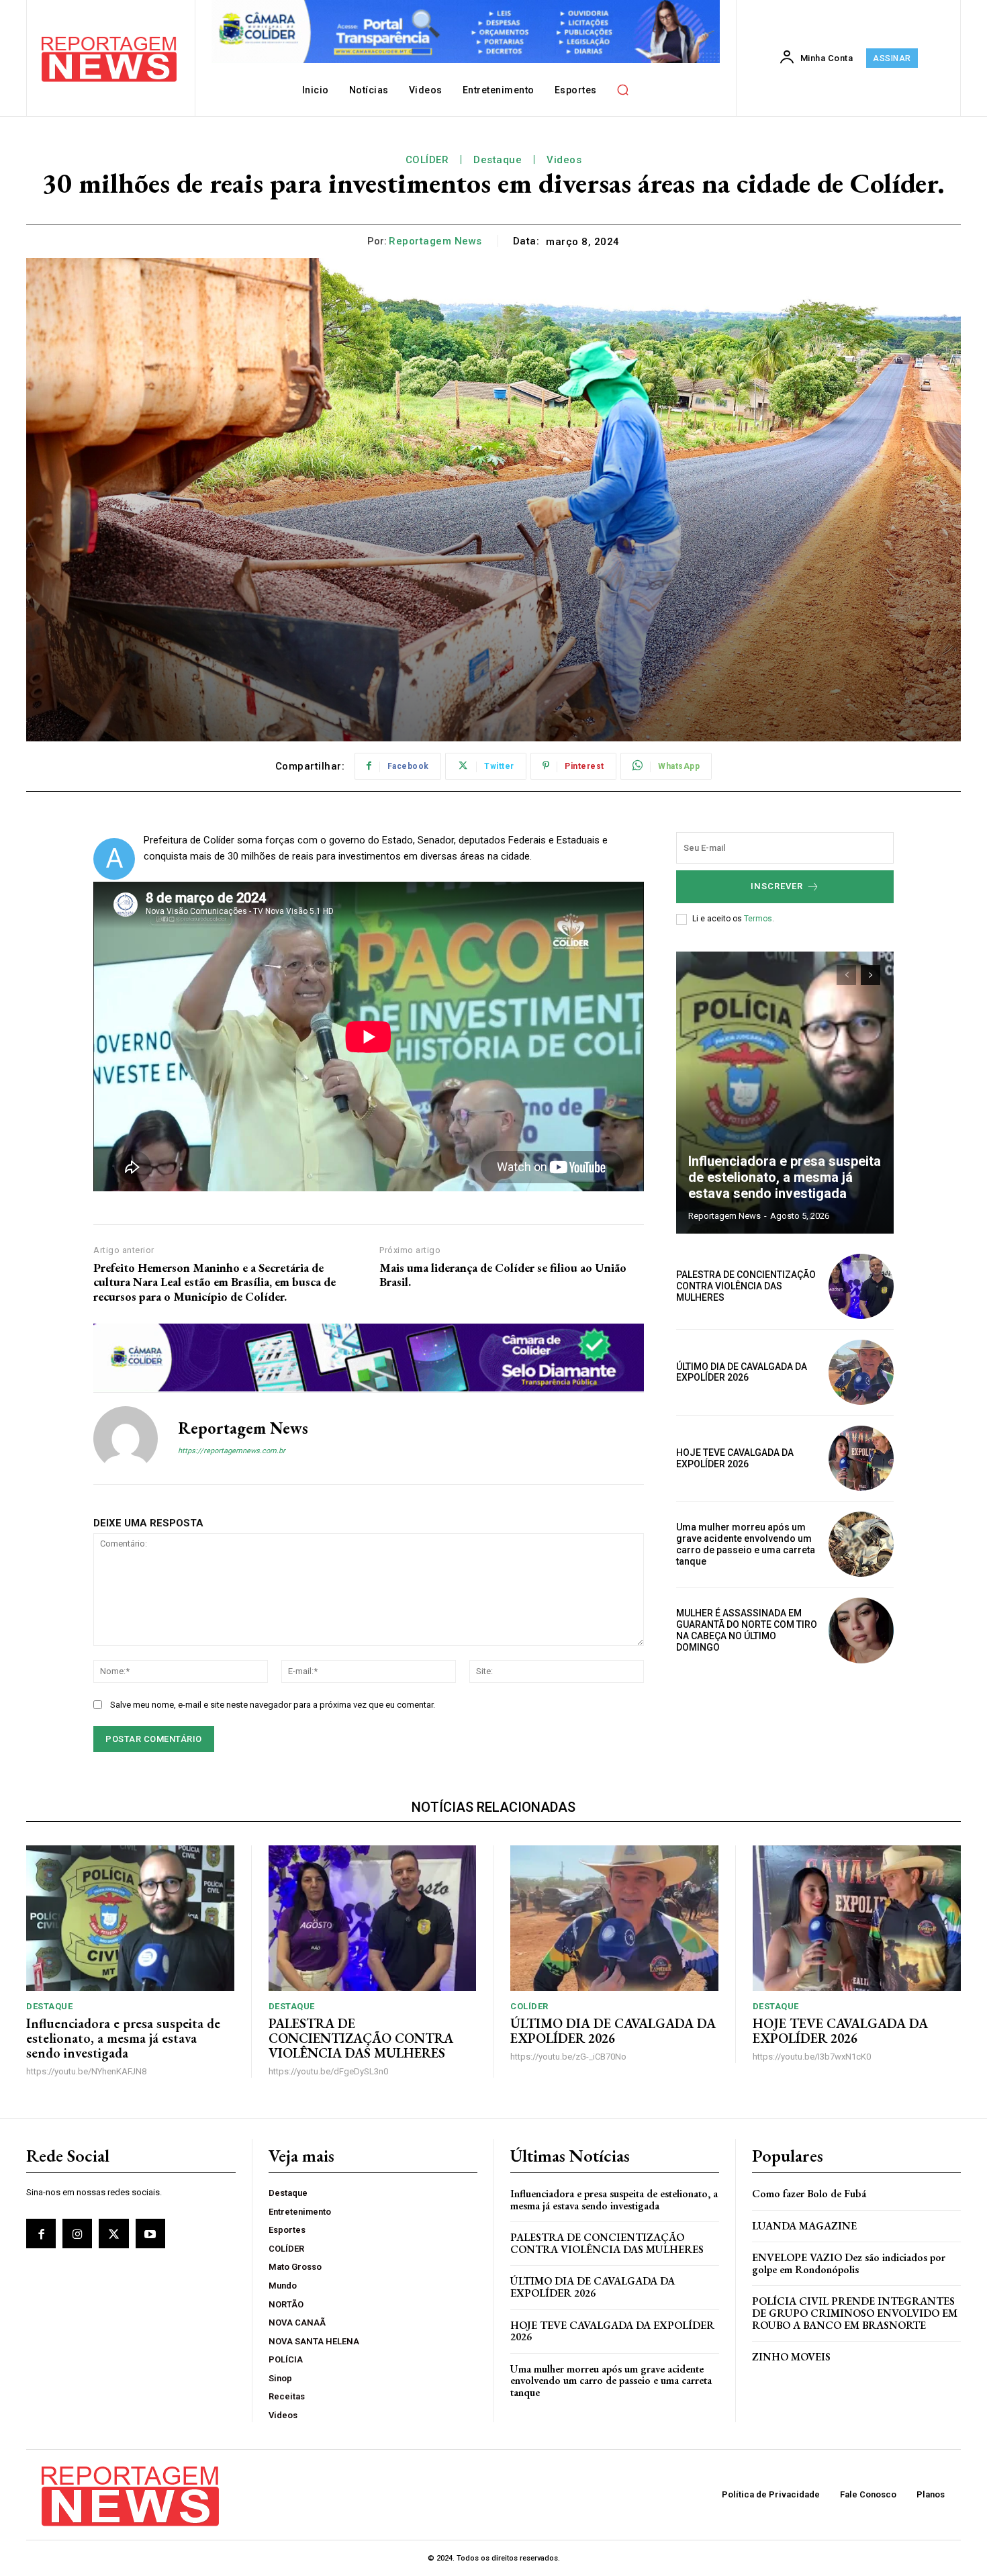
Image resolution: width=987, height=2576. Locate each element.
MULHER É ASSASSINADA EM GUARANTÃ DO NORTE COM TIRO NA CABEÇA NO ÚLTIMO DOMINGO (747, 1630)
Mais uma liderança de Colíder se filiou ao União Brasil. (503, 1275)
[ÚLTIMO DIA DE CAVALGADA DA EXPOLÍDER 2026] (861, 1372)
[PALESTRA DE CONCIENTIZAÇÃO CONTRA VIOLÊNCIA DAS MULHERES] (861, 1286)
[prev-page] (846, 975)
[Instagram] (77, 2234)
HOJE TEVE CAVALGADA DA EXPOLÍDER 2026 (735, 1458)
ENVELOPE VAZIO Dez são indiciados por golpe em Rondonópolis (849, 2263)
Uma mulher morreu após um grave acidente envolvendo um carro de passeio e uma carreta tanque (746, 1544)
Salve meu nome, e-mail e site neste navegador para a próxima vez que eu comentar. (273, 1705)
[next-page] (871, 975)
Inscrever (777, 886)
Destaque (498, 160)
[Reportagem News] (126, 1438)
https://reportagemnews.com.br (232, 1451)
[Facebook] (41, 2234)
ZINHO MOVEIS (791, 2357)
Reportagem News (435, 241)
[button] (623, 89)
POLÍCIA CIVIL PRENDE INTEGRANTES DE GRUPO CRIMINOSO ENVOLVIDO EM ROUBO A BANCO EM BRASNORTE (855, 2313)
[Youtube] (150, 2234)
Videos (564, 160)
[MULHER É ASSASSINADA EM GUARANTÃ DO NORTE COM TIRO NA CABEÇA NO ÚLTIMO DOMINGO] (861, 1630)
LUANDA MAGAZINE (804, 2226)
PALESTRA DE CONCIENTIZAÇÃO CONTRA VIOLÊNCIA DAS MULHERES (746, 1286)
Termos (758, 919)
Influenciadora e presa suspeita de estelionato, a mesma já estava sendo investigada (785, 1177)
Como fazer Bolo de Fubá (809, 2194)
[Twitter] (113, 2234)
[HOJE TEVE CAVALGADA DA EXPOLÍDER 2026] (861, 1458)
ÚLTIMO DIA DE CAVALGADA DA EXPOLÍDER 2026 (742, 1372)
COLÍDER (427, 160)
